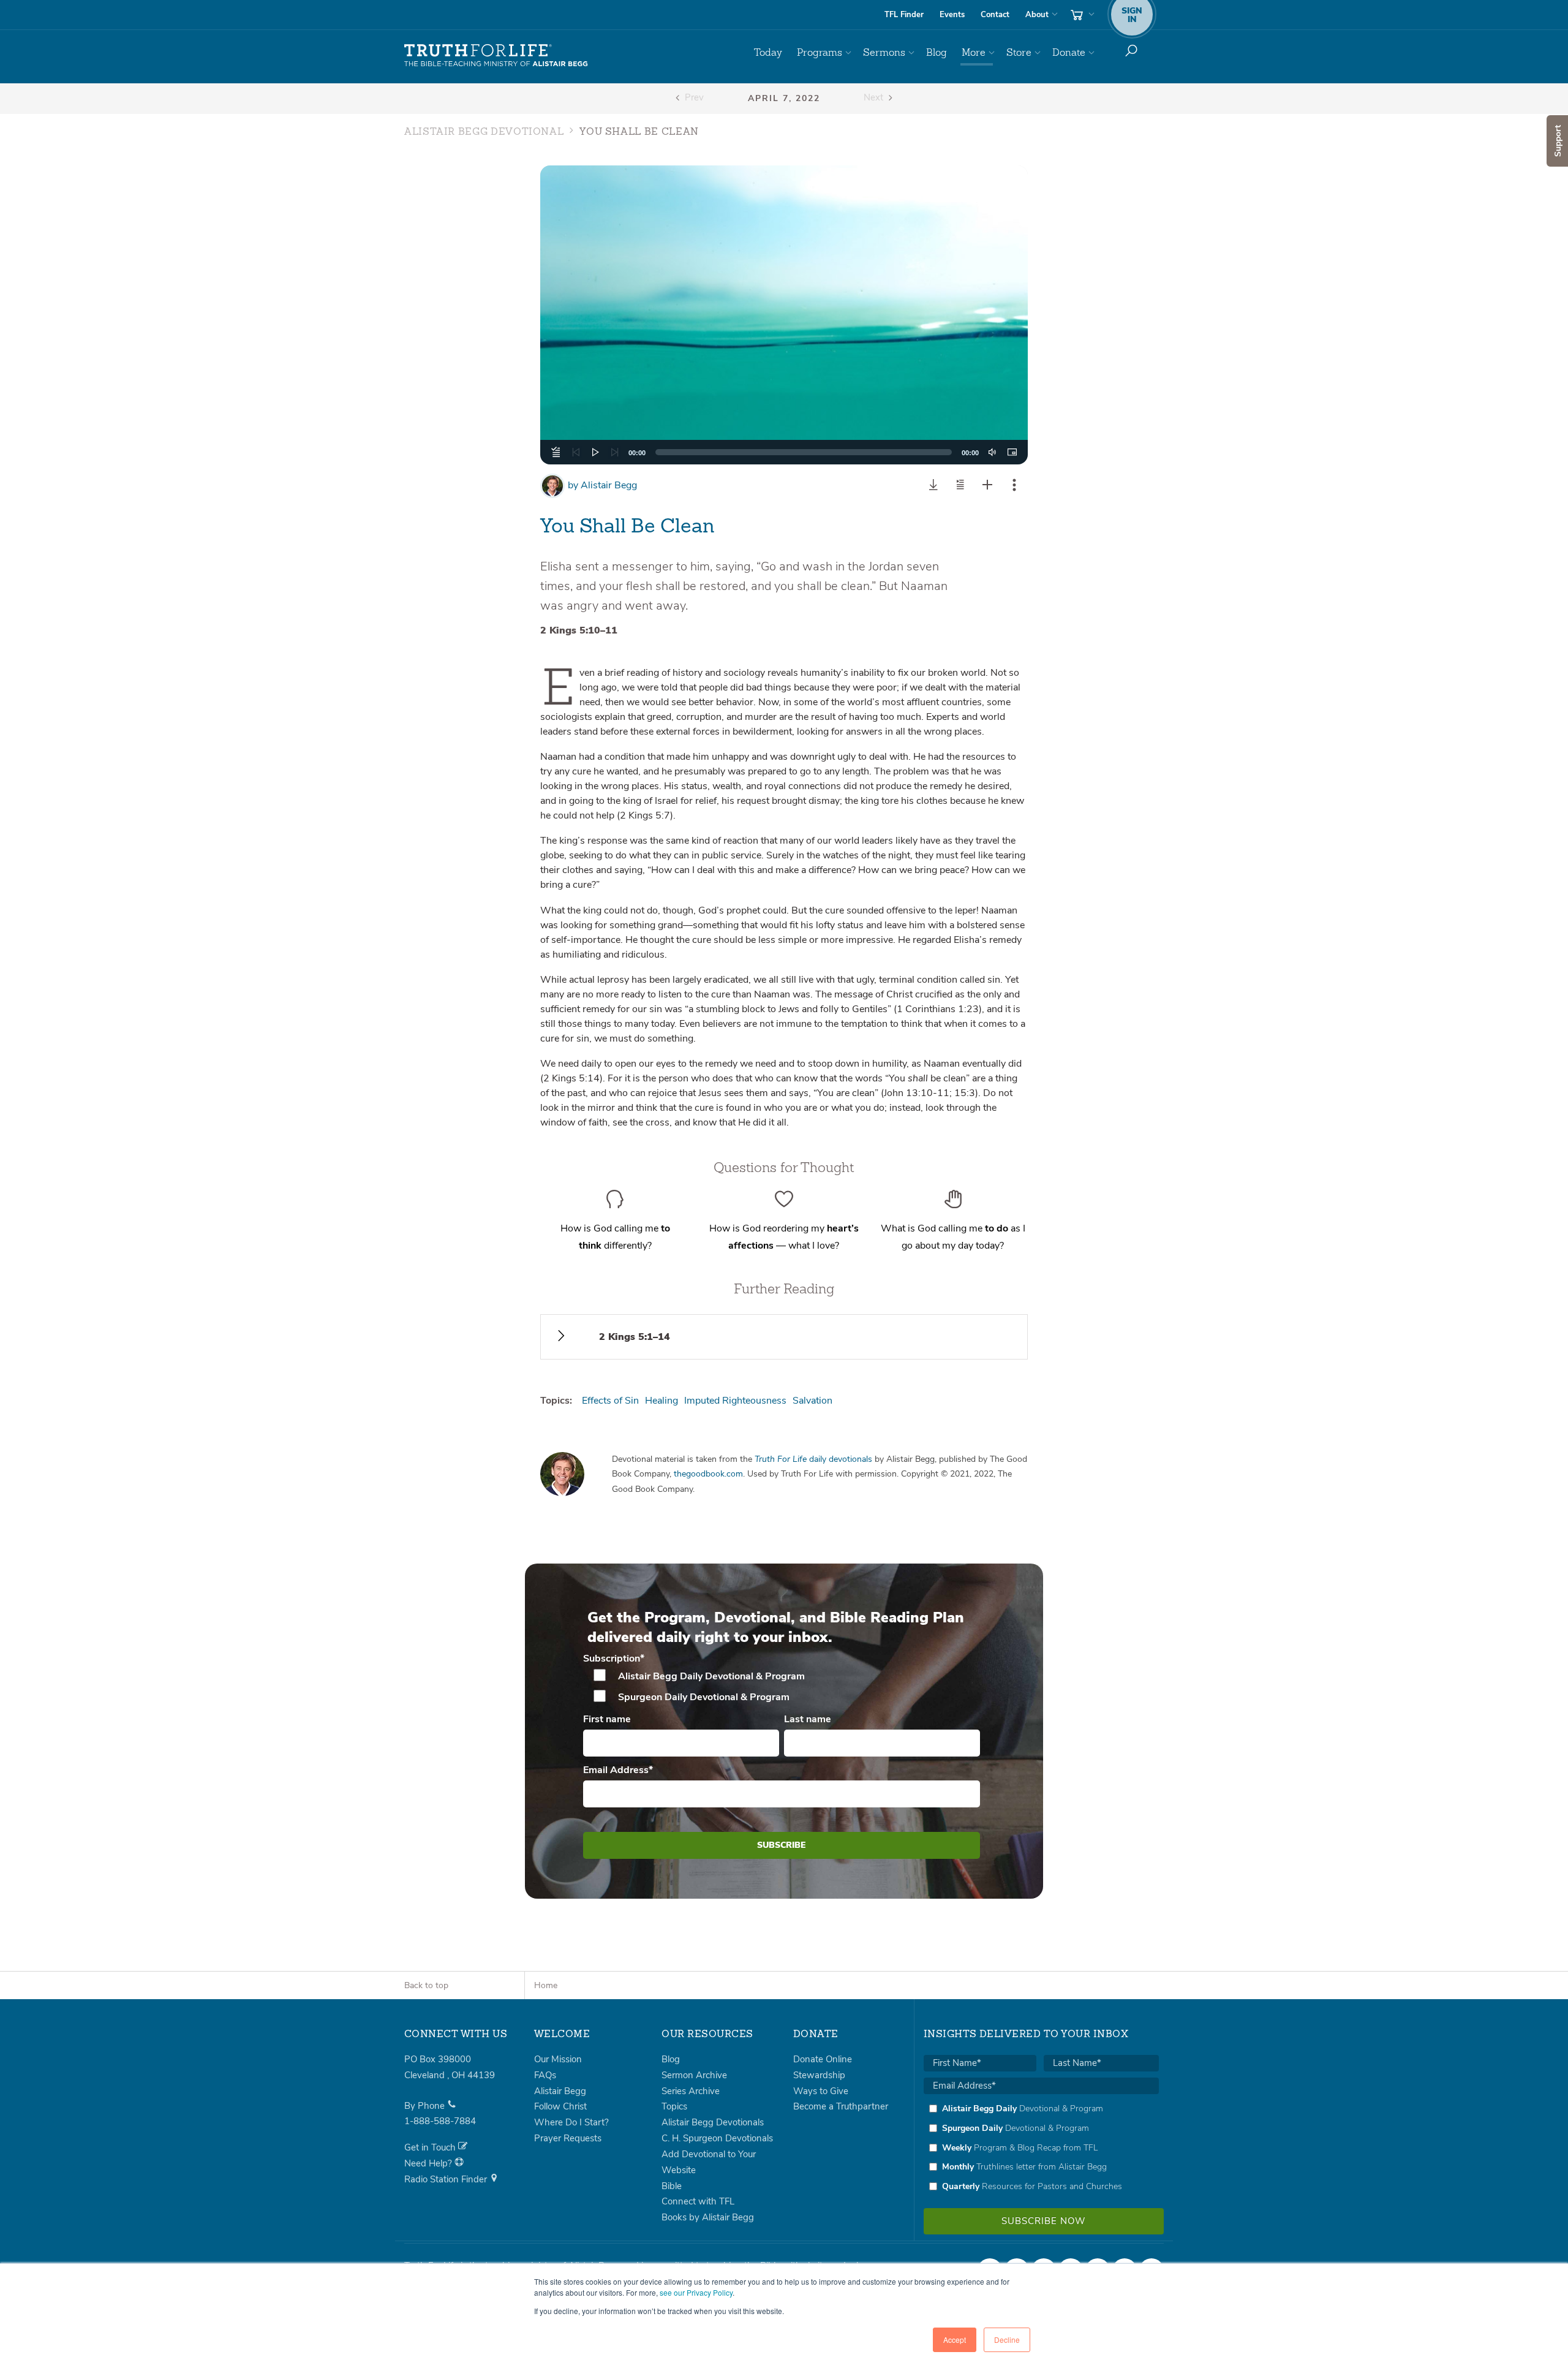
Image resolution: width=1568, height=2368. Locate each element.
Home (546, 1985)
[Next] (615, 452)
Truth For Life (496, 56)
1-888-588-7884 (440, 2121)
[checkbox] (782, 1687)
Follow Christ (560, 2106)
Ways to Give (821, 2091)
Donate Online (823, 2059)
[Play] (595, 452)
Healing (661, 1401)
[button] (784, 315)
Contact (995, 15)
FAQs (545, 2075)
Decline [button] (1007, 2340)
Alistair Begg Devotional (484, 132)
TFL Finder (904, 15)
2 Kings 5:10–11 (579, 630)
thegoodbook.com (708, 1474)
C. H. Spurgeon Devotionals (717, 2138)
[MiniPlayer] (1012, 452)
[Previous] (576, 452)
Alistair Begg (602, 485)
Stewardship (819, 2075)
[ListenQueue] (556, 452)
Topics (674, 2106)
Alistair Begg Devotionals (713, 2122)
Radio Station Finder (447, 2179)
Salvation (812, 1401)
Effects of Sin (610, 1401)
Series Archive (691, 2091)
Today (768, 52)
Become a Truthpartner (841, 2106)
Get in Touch (431, 2147)
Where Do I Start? (571, 2122)
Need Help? (429, 2163)
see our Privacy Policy (696, 2292)
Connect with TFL (698, 2201)
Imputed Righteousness (735, 1401)
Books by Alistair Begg (708, 2217)
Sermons (884, 52)
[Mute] (992, 452)
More (974, 52)
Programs (820, 52)
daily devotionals (813, 1459)
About (1037, 15)
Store (1019, 52)
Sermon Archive (694, 2075)
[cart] (1081, 15)
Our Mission (558, 2059)
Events (952, 15)
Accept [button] (955, 2340)
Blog (937, 52)
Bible (672, 2186)
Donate (1069, 52)
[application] (784, 452)
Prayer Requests (568, 2138)
